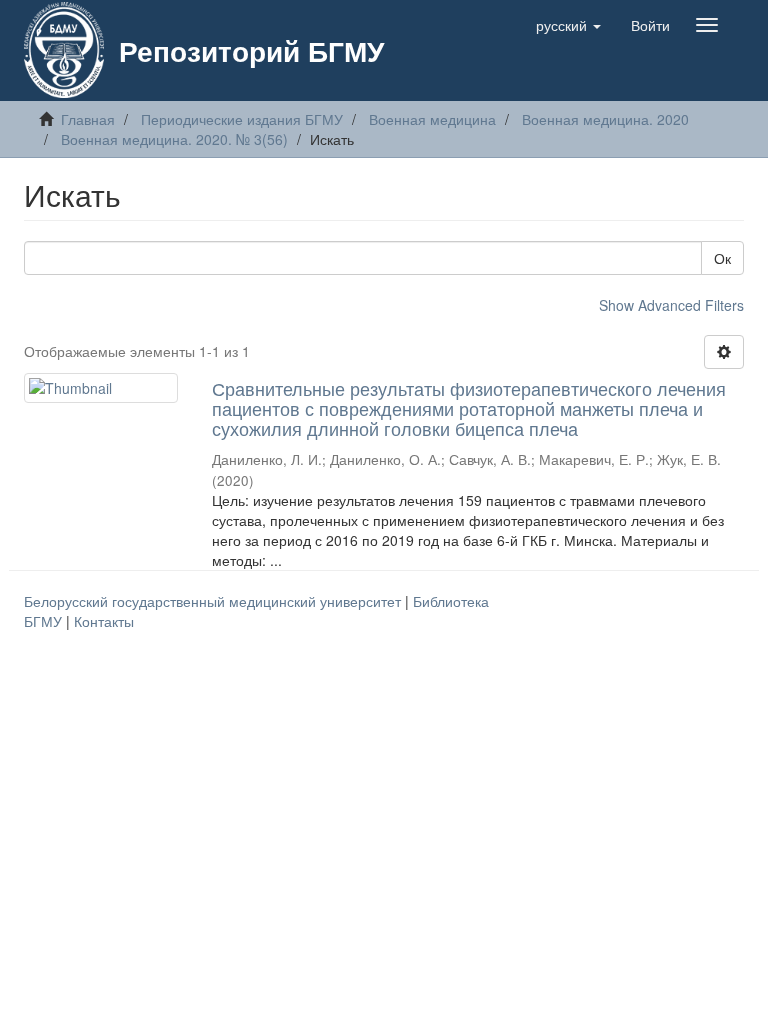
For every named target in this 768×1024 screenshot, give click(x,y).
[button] (568, 25)
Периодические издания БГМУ (242, 119)
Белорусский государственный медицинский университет (214, 601)
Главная (88, 119)
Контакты (104, 621)
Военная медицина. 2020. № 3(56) (174, 139)
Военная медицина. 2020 (605, 119)
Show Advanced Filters (671, 305)
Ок (722, 258)
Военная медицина (432, 119)
